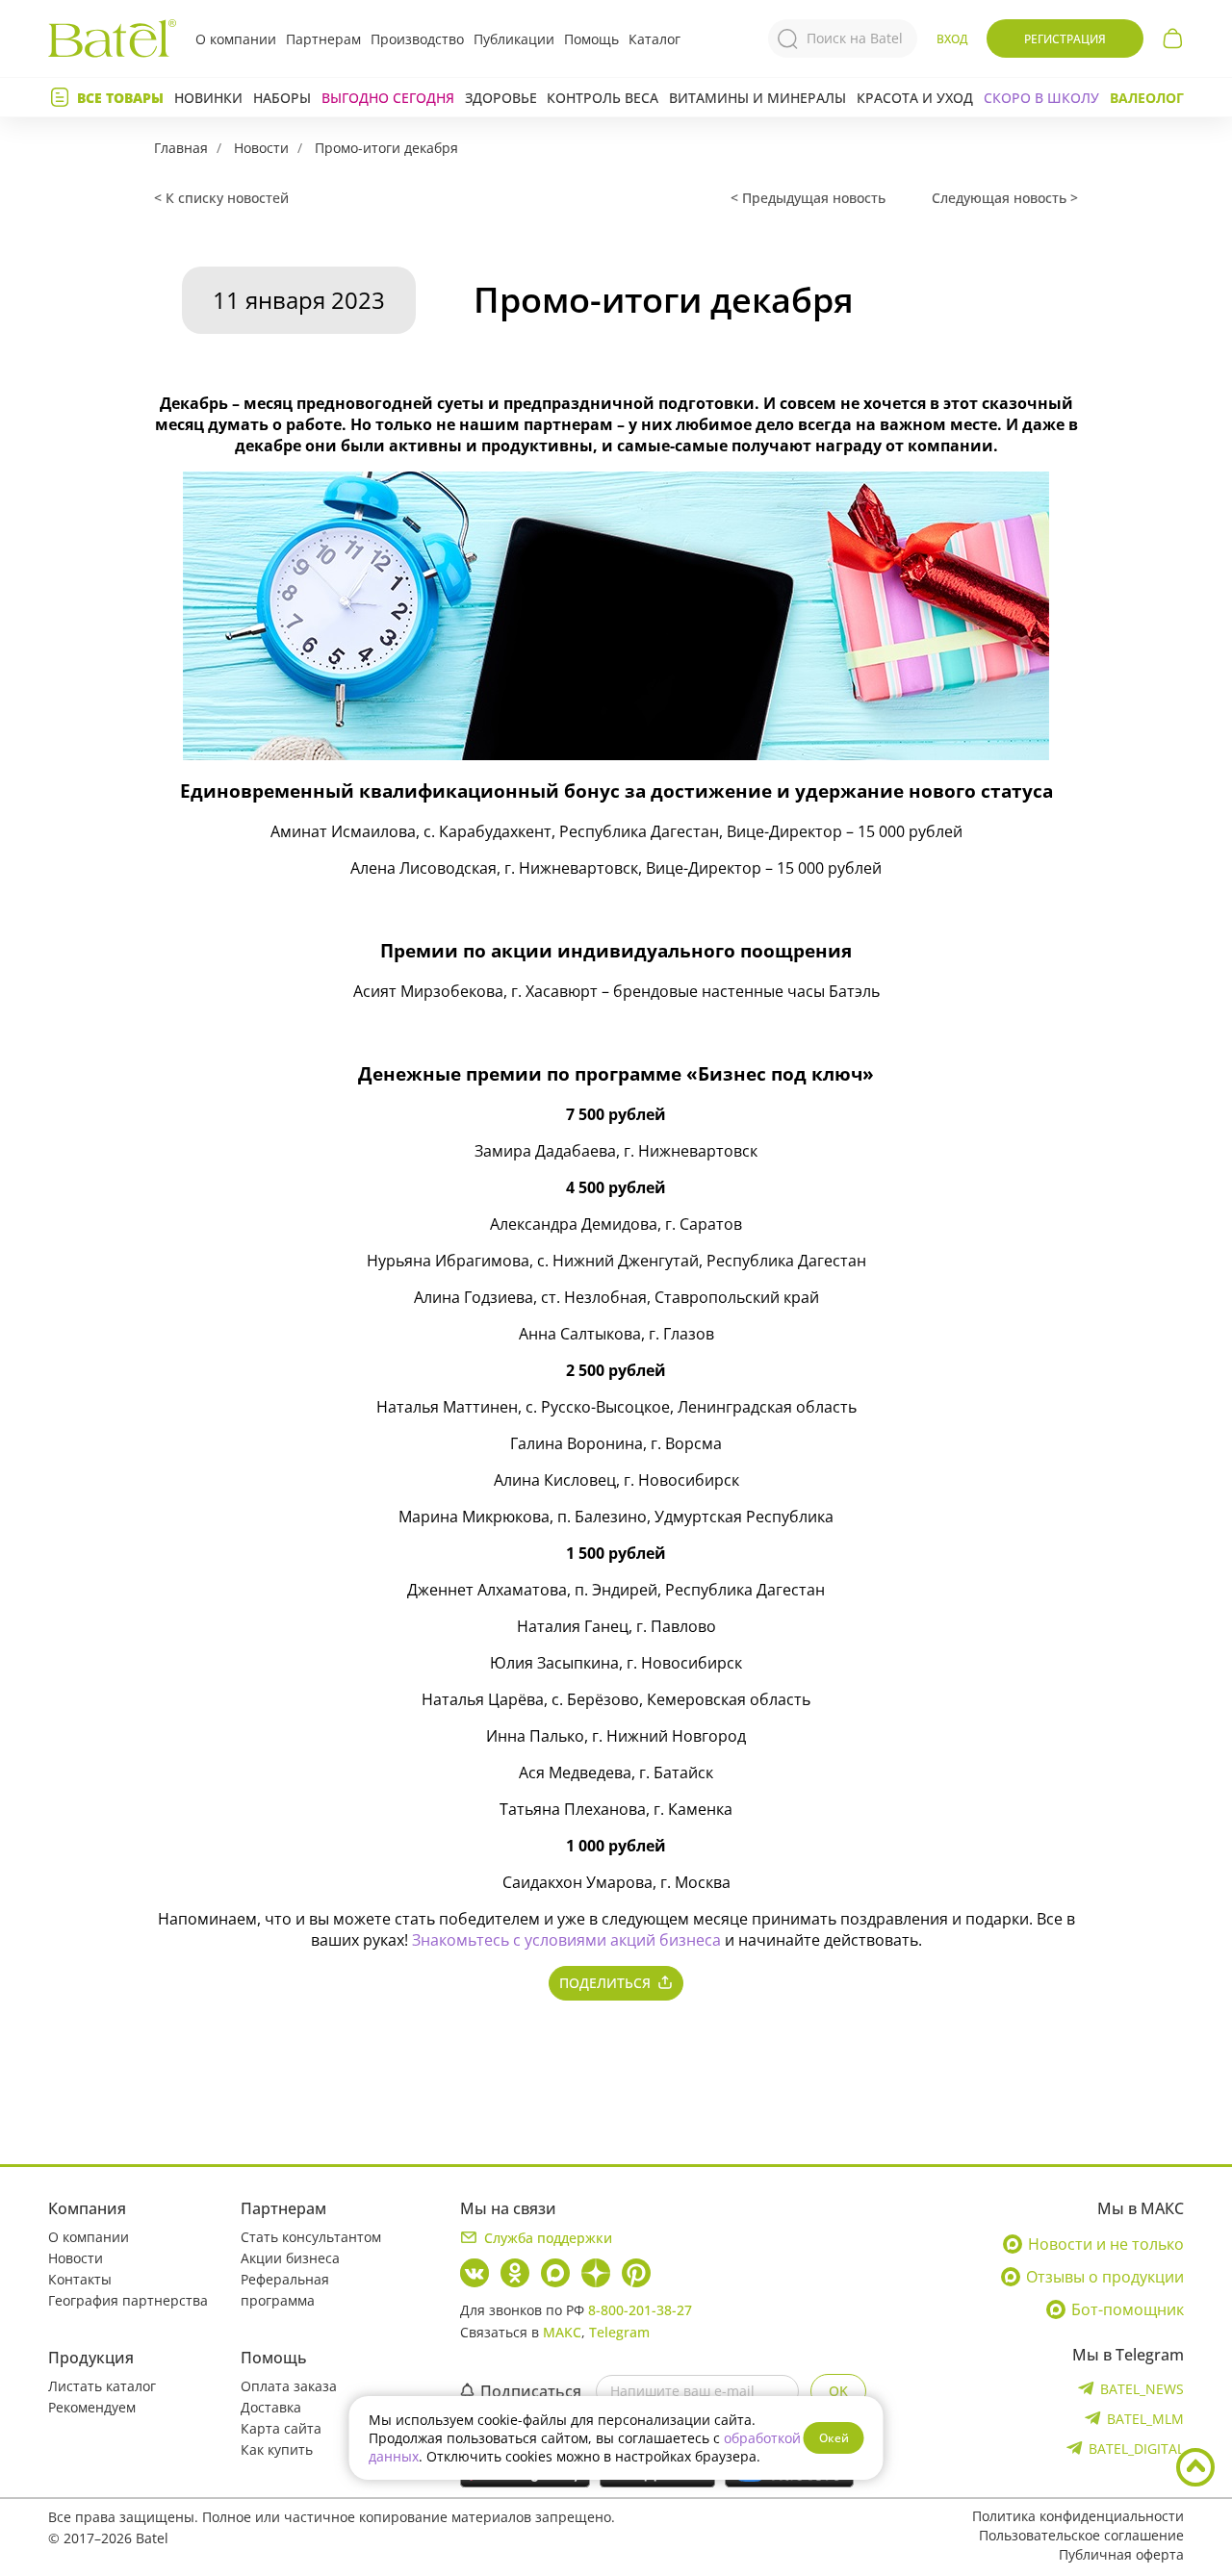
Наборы (282, 98)
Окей (834, 2438)
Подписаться (531, 2391)
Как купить (277, 2449)
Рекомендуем (92, 2407)
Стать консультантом (311, 2237)
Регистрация (1065, 39)
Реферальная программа (285, 2290)
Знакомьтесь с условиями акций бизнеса (566, 1940)
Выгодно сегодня (388, 98)
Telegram (619, 2332)
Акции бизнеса (290, 2258)
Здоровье (501, 98)
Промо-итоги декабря (386, 148)
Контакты (80, 2279)
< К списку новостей (221, 198)
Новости (261, 148)
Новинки (208, 98)
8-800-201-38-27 (640, 2310)
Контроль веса (603, 98)
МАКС (562, 2332)
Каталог (654, 39)
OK (838, 2391)
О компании (236, 39)
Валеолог (1147, 98)
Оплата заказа (289, 2386)
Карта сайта (281, 2428)
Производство (417, 39)
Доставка (271, 2407)
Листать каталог (102, 2386)
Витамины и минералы (757, 98)
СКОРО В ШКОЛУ (1041, 98)
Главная (181, 148)
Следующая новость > (1005, 198)
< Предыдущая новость (808, 198)
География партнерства (128, 2300)
